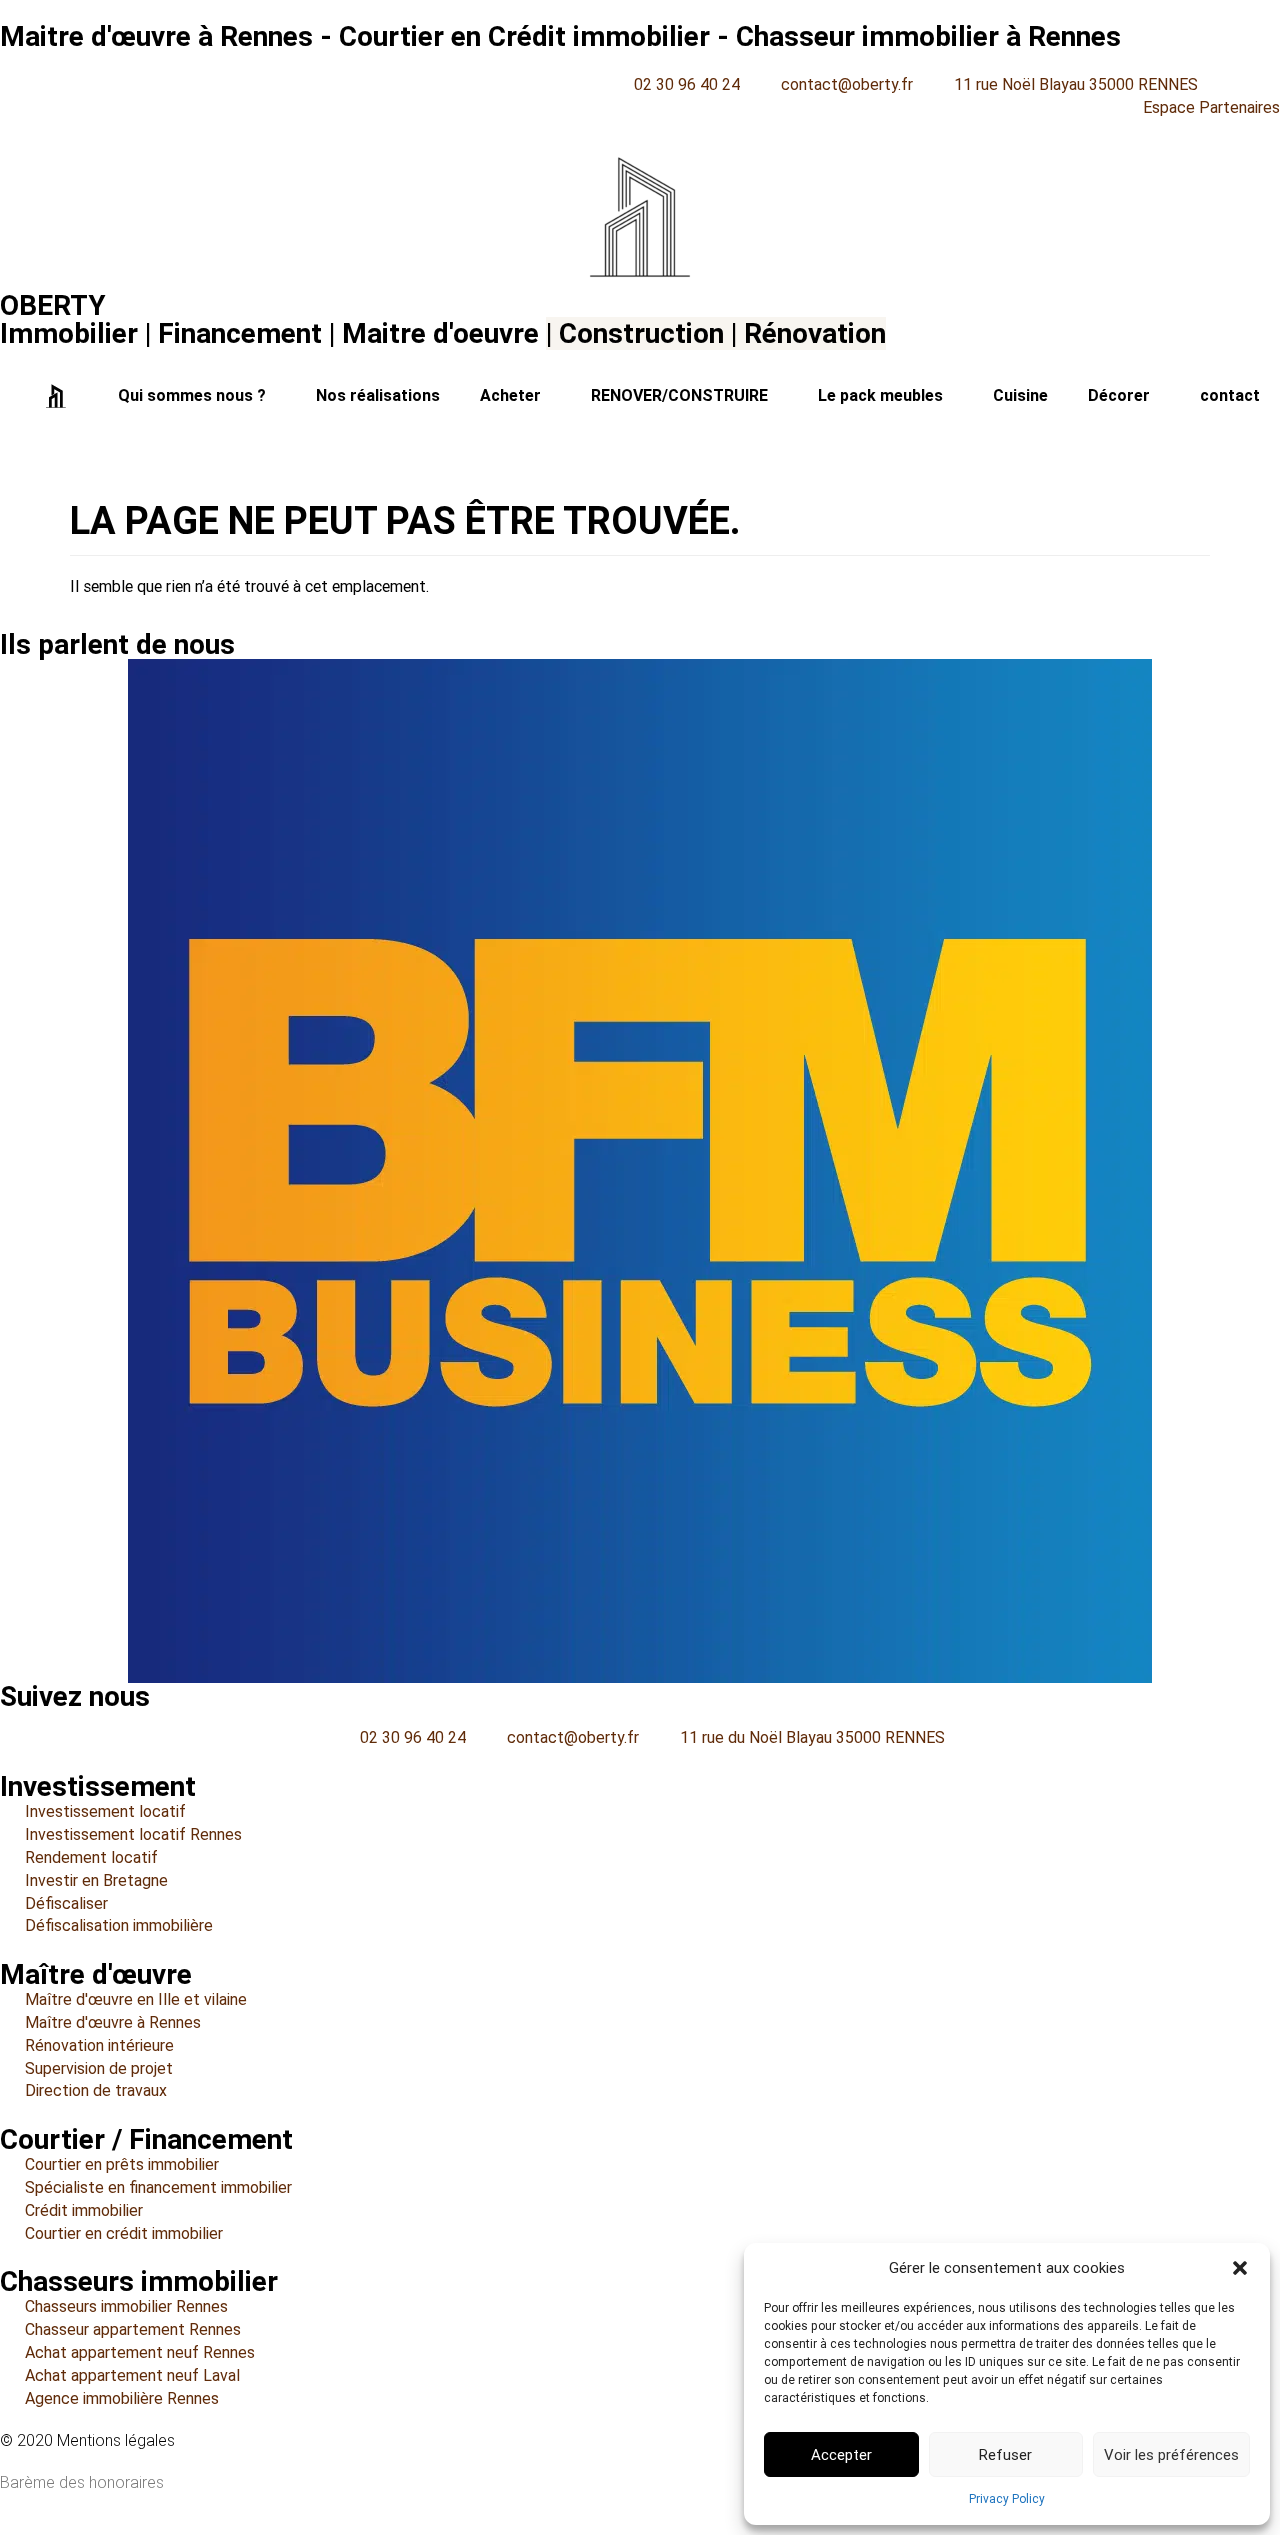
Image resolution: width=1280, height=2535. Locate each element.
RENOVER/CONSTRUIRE (679, 395)
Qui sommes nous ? (192, 395)
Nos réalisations (378, 395)
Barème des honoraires (82, 2482)
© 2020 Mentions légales (87, 2440)
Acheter (510, 395)
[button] (1240, 2268)
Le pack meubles (880, 395)
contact (1230, 395)
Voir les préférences (1171, 2455)
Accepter (841, 2455)
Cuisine (1020, 395)
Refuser (1005, 2455)
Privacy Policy (1007, 2499)
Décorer (1119, 395)
